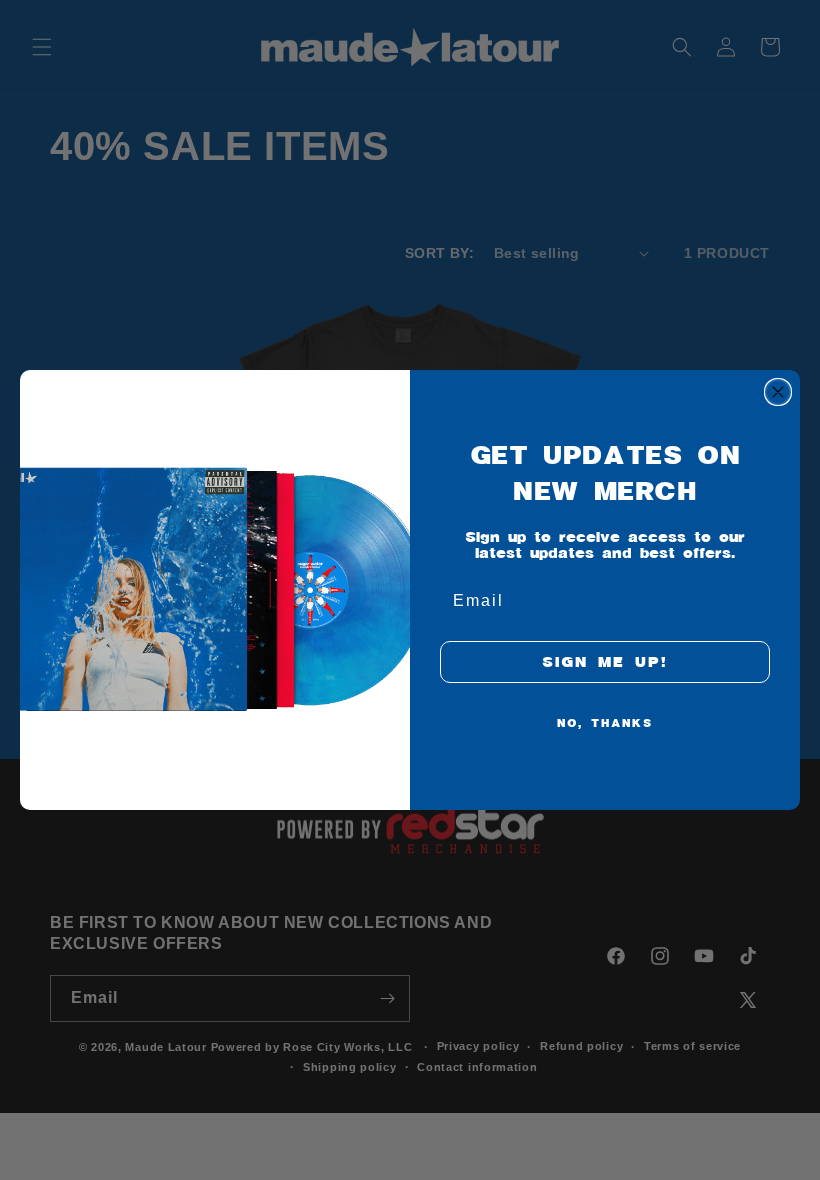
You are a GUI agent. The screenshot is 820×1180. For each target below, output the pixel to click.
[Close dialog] (778, 392)
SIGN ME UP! (605, 662)
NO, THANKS (605, 723)
